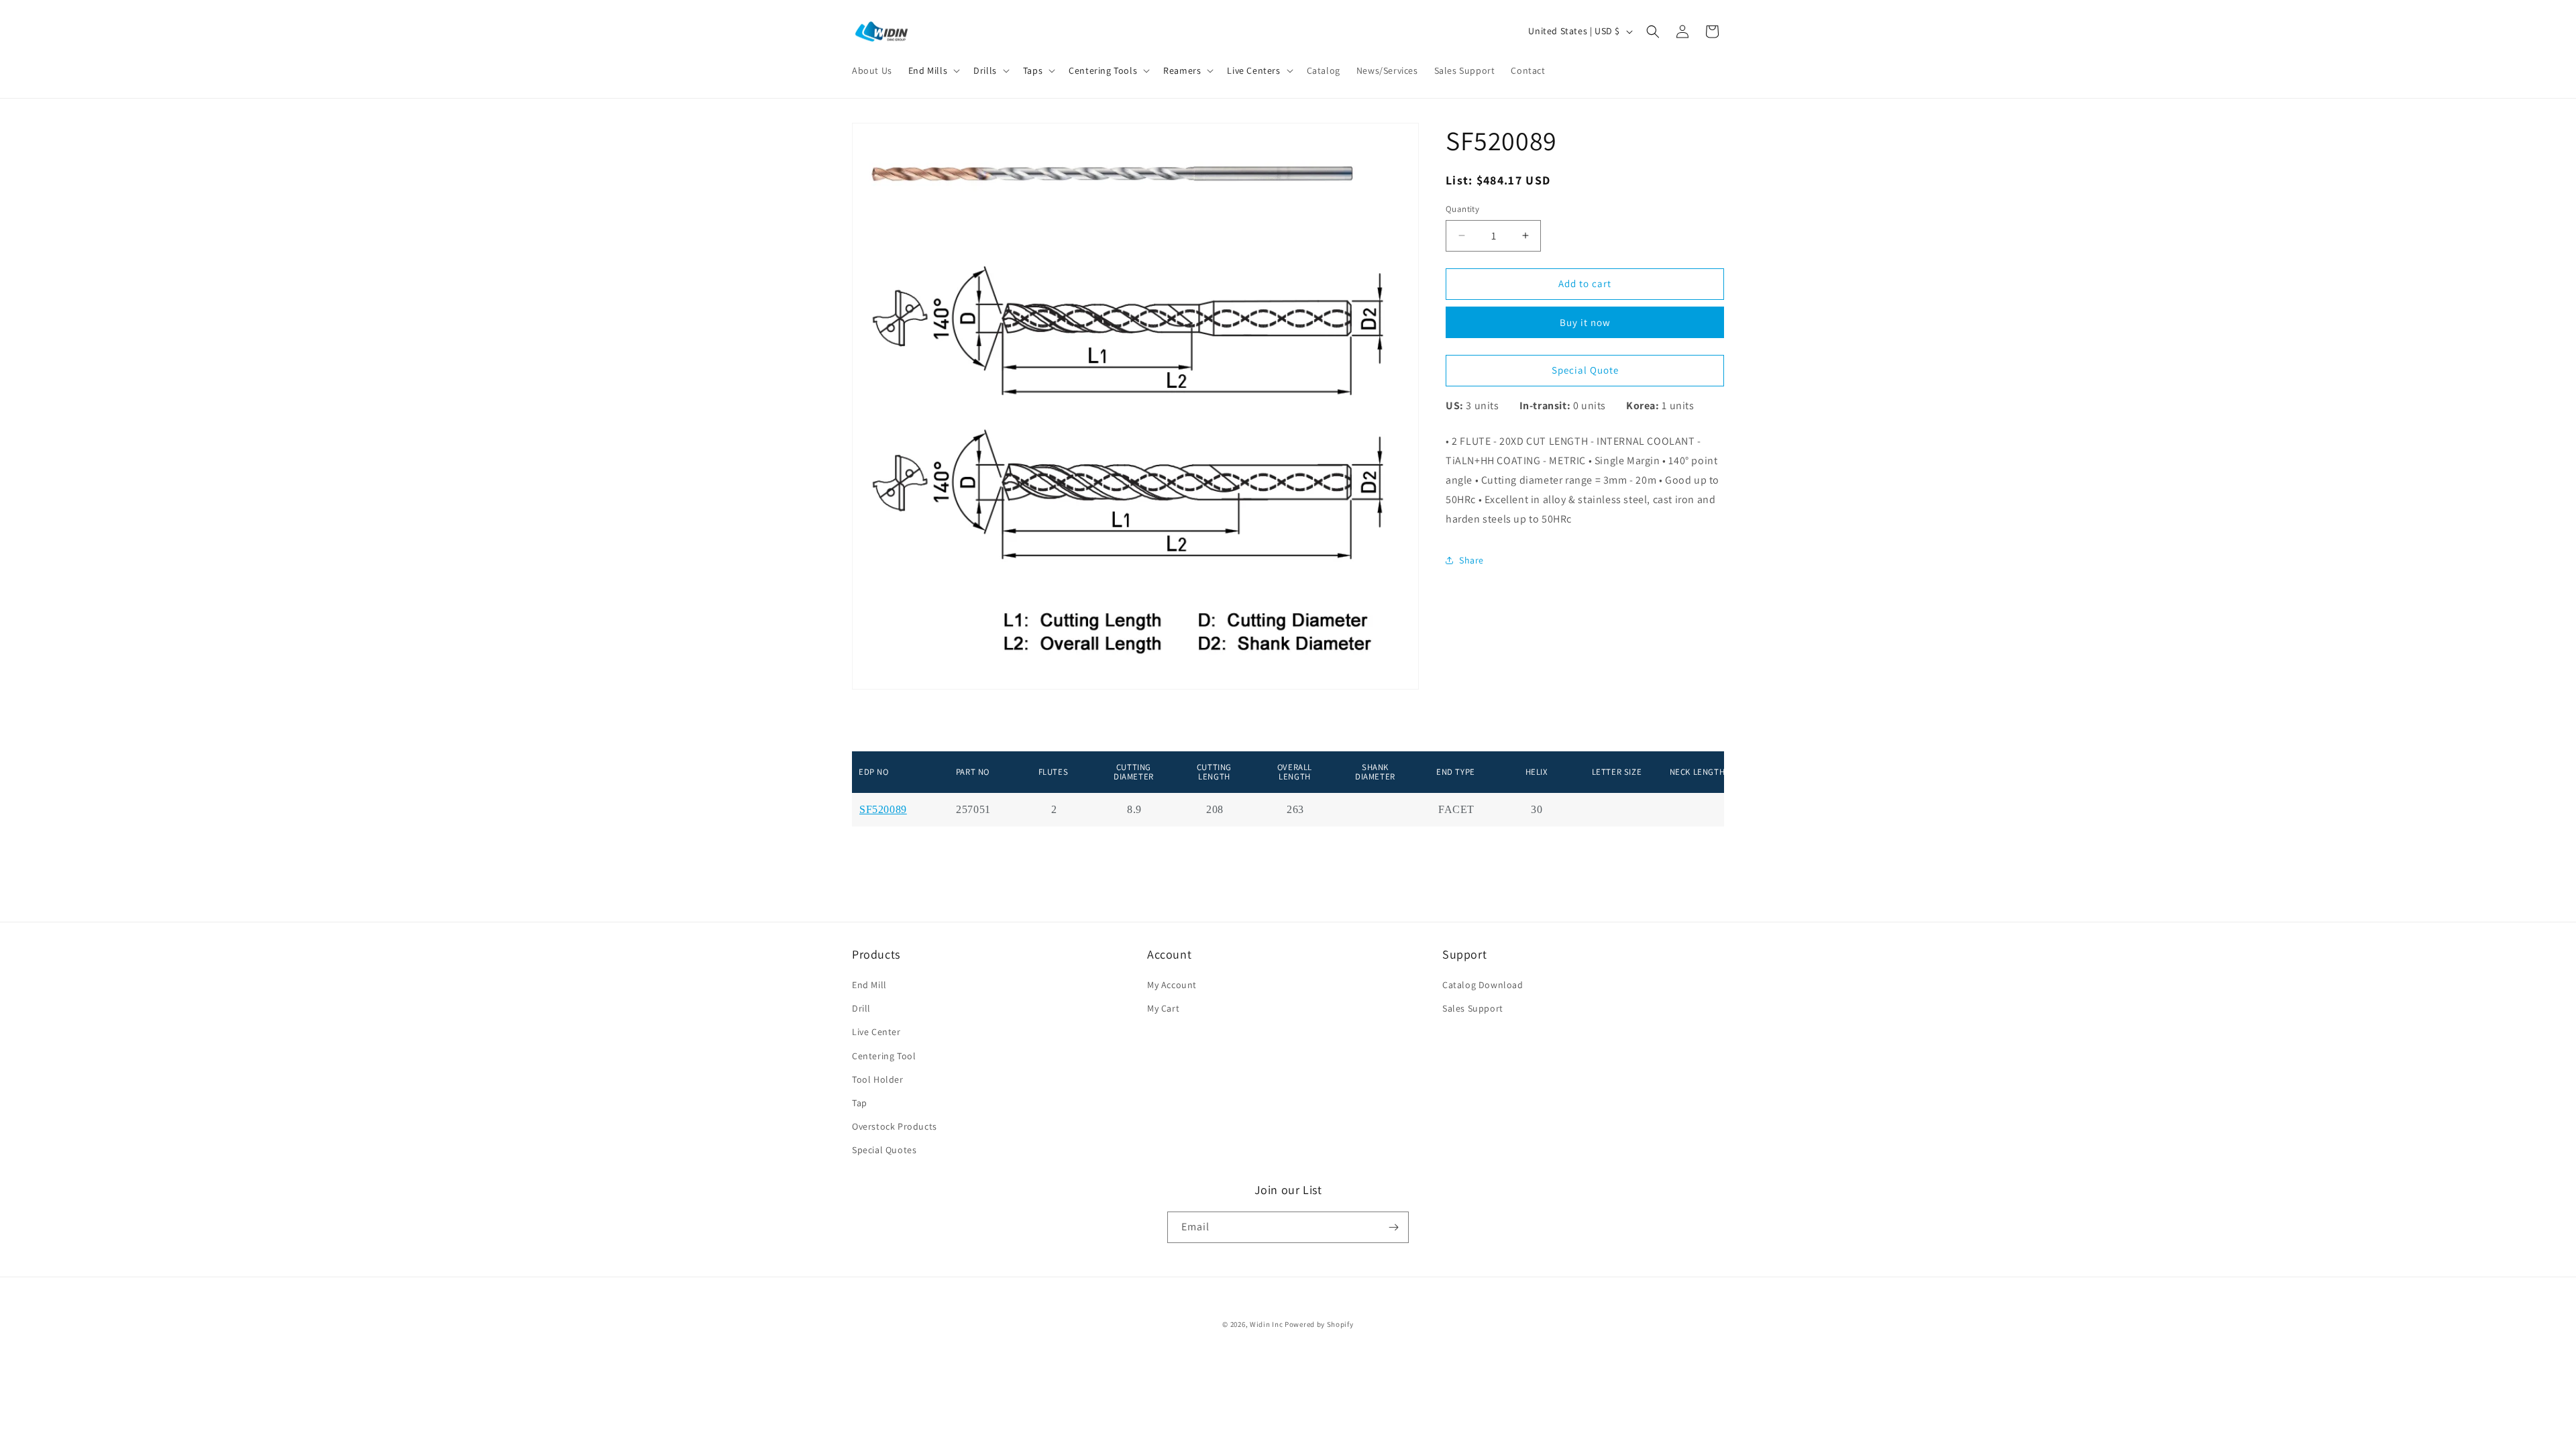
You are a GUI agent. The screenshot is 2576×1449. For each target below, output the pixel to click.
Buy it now (1585, 322)
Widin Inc (1266, 1324)
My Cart (1163, 1008)
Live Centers (1253, 70)
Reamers (1182, 70)
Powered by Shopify (1319, 1324)
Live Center (876, 1032)
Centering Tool (884, 1056)
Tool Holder (878, 1079)
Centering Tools (1103, 70)
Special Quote (1585, 370)
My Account (1172, 985)
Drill (861, 1008)
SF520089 (883, 810)
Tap (860, 1103)
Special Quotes (884, 1150)
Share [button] (1471, 560)
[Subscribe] (1393, 1227)
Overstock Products (895, 1126)
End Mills (928, 70)
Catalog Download (1483, 985)
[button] (933, 70)
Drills (985, 70)
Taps (1033, 70)
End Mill (869, 985)
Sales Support (1473, 1008)
